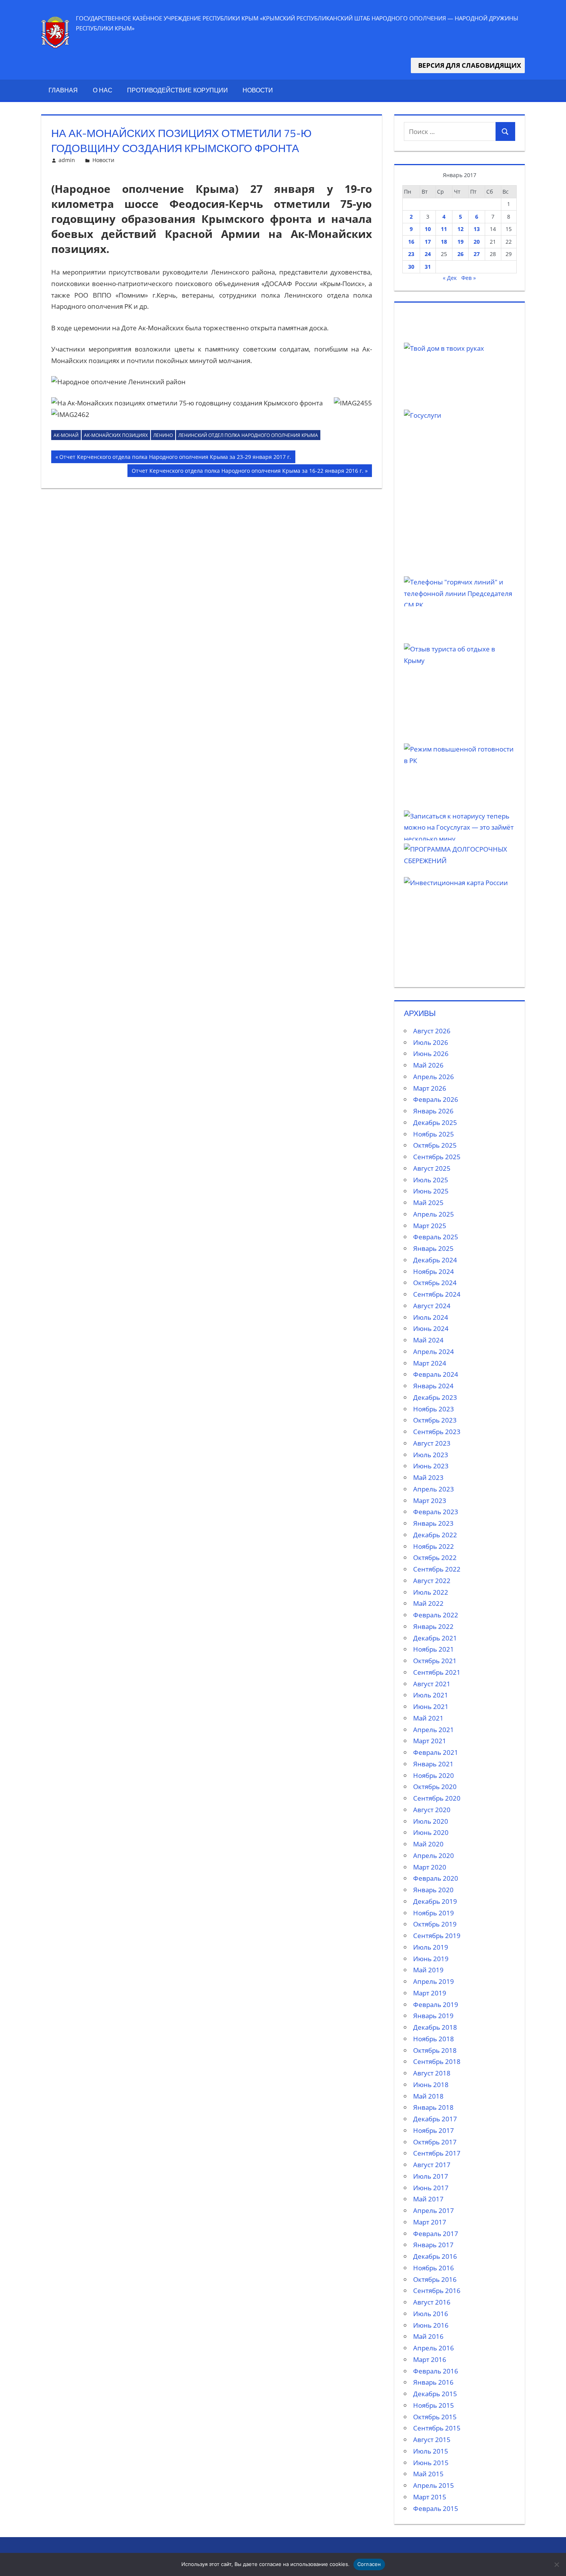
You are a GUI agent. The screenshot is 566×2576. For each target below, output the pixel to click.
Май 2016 (428, 2336)
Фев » (469, 278)
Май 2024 (428, 1340)
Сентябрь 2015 (437, 2428)
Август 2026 (432, 1031)
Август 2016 (432, 2302)
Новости (258, 90)
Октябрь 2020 (435, 1787)
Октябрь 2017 (435, 2142)
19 (461, 242)
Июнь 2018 (431, 2085)
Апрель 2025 (434, 1214)
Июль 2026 (431, 1042)
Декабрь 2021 (435, 1638)
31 (428, 267)
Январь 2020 (433, 1890)
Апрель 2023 (434, 1489)
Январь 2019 (433, 2016)
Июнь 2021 (431, 1706)
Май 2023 (428, 1477)
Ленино (163, 435)
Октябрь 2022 (435, 1557)
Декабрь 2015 (435, 2394)
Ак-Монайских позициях (116, 435)
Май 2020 (428, 1844)
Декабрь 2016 (435, 2256)
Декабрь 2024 (435, 1260)
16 (411, 242)
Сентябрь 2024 (437, 1294)
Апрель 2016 (434, 2348)
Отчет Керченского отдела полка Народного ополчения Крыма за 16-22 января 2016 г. (247, 472)
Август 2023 (432, 1443)
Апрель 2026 (434, 1077)
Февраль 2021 (436, 1752)
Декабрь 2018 (435, 2027)
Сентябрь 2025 (437, 1157)
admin (67, 160)
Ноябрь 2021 (434, 1649)
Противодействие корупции (178, 90)
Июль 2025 (431, 1180)
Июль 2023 (431, 1455)
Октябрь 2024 (435, 1283)
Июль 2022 (431, 1592)
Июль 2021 (431, 1695)
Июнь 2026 (431, 1054)
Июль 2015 (431, 2451)
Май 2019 (428, 1970)
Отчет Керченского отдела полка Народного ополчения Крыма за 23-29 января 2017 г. (175, 458)
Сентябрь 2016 (437, 2291)
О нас (103, 90)
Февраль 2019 (436, 2004)
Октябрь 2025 (435, 1145)
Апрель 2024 (434, 1352)
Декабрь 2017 (435, 2119)
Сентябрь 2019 (437, 1936)
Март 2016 (430, 2359)
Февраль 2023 (436, 1512)
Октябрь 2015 (435, 2417)
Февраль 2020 (436, 1878)
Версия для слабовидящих (468, 65)
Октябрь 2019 (435, 1924)
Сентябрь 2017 (437, 2153)
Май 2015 (428, 2474)
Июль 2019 (431, 1947)
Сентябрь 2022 (437, 1569)
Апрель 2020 (434, 1855)
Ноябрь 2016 (434, 2268)
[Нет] (556, 2564)
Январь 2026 (433, 1111)
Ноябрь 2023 (434, 1409)
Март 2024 (430, 1363)
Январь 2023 (433, 1523)
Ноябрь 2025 (434, 1134)
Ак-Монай (66, 435)
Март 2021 (430, 1741)
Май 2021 (428, 1718)
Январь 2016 (433, 2382)
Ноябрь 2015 (434, 2405)
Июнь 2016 (431, 2325)
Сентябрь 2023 (437, 1432)
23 (411, 254)
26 (461, 254)
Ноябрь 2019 (434, 1913)
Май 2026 (428, 1065)
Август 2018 (432, 2073)
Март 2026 (430, 1088)
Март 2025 (430, 1226)
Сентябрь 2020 (437, 1798)
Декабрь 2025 (435, 1122)
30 (411, 267)
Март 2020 (430, 1867)
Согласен (369, 2564)
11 (444, 229)
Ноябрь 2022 (434, 1546)
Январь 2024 (433, 1386)
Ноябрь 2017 (434, 2130)
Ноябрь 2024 (434, 1271)
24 (428, 254)
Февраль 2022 (436, 1615)
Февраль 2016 (436, 2371)
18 (444, 242)
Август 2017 (432, 2165)
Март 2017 (430, 2222)
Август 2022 (432, 1581)
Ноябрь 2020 (434, 1775)
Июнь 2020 (431, 1832)
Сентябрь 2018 (437, 2061)
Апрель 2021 (434, 1730)
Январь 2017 (433, 2245)
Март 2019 (430, 1993)
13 (477, 229)
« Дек (450, 278)
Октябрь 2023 (435, 1420)
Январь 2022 (433, 1626)
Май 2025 (428, 1203)
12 (461, 229)
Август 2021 (432, 1684)
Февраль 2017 (436, 2234)
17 (428, 242)
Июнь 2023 (431, 1466)
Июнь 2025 (431, 1191)
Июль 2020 (431, 1821)
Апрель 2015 (434, 2485)
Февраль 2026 (436, 1099)
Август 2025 (432, 1168)
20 (477, 242)
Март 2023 (430, 1501)
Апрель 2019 (434, 1981)
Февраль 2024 (436, 1374)
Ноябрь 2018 (434, 2039)
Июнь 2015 (431, 2463)
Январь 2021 (433, 1764)
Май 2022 (428, 1603)
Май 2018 (428, 2096)
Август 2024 (432, 1306)
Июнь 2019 (431, 1959)
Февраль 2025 (436, 1237)
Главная (63, 90)
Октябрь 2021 (435, 1661)
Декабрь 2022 (435, 1535)
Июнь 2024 (431, 1328)
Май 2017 (428, 2199)
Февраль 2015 (436, 2508)
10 (428, 229)
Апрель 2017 (434, 2210)
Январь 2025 (433, 1248)
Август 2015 (432, 2440)
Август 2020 (432, 1810)
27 (477, 254)
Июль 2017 (431, 2176)
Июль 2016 (431, 2314)
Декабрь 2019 (435, 1901)
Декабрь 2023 (435, 1397)
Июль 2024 (431, 1317)
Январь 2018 (433, 2107)
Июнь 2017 (431, 2188)
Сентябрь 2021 (437, 1672)
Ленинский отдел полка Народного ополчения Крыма (248, 435)
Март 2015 (430, 2497)
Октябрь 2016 (435, 2279)
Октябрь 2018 (435, 2050)
